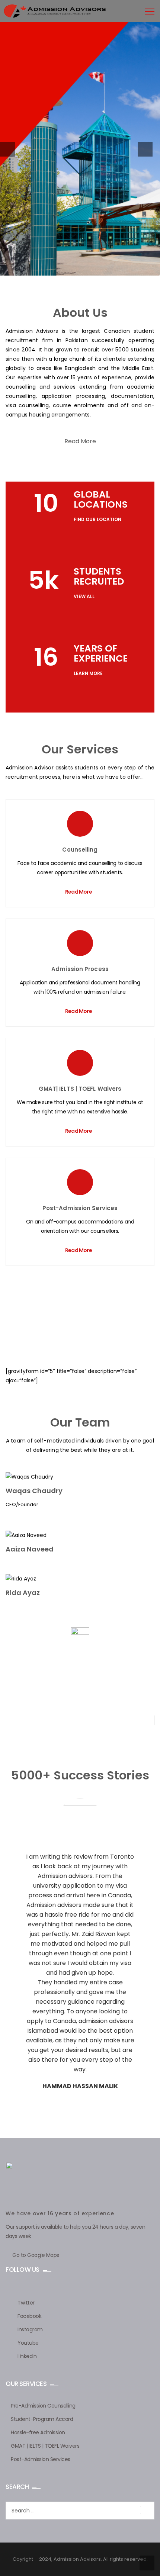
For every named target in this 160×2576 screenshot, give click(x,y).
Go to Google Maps (36, 2255)
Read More (80, 441)
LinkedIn (27, 2356)
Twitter (26, 2303)
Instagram (30, 2329)
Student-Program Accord (42, 2419)
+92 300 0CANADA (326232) (79, 1720)
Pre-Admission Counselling (43, 2406)
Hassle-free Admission (38, 2432)
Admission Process (80, 969)
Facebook (29, 2316)
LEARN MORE (88, 673)
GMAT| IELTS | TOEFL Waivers (80, 1089)
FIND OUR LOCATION (97, 519)
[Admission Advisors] (53, 10)
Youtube (28, 2343)
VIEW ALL (84, 596)
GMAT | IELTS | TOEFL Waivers (45, 2446)
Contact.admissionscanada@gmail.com (79, 1729)
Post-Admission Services (80, 1208)
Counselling (80, 850)
